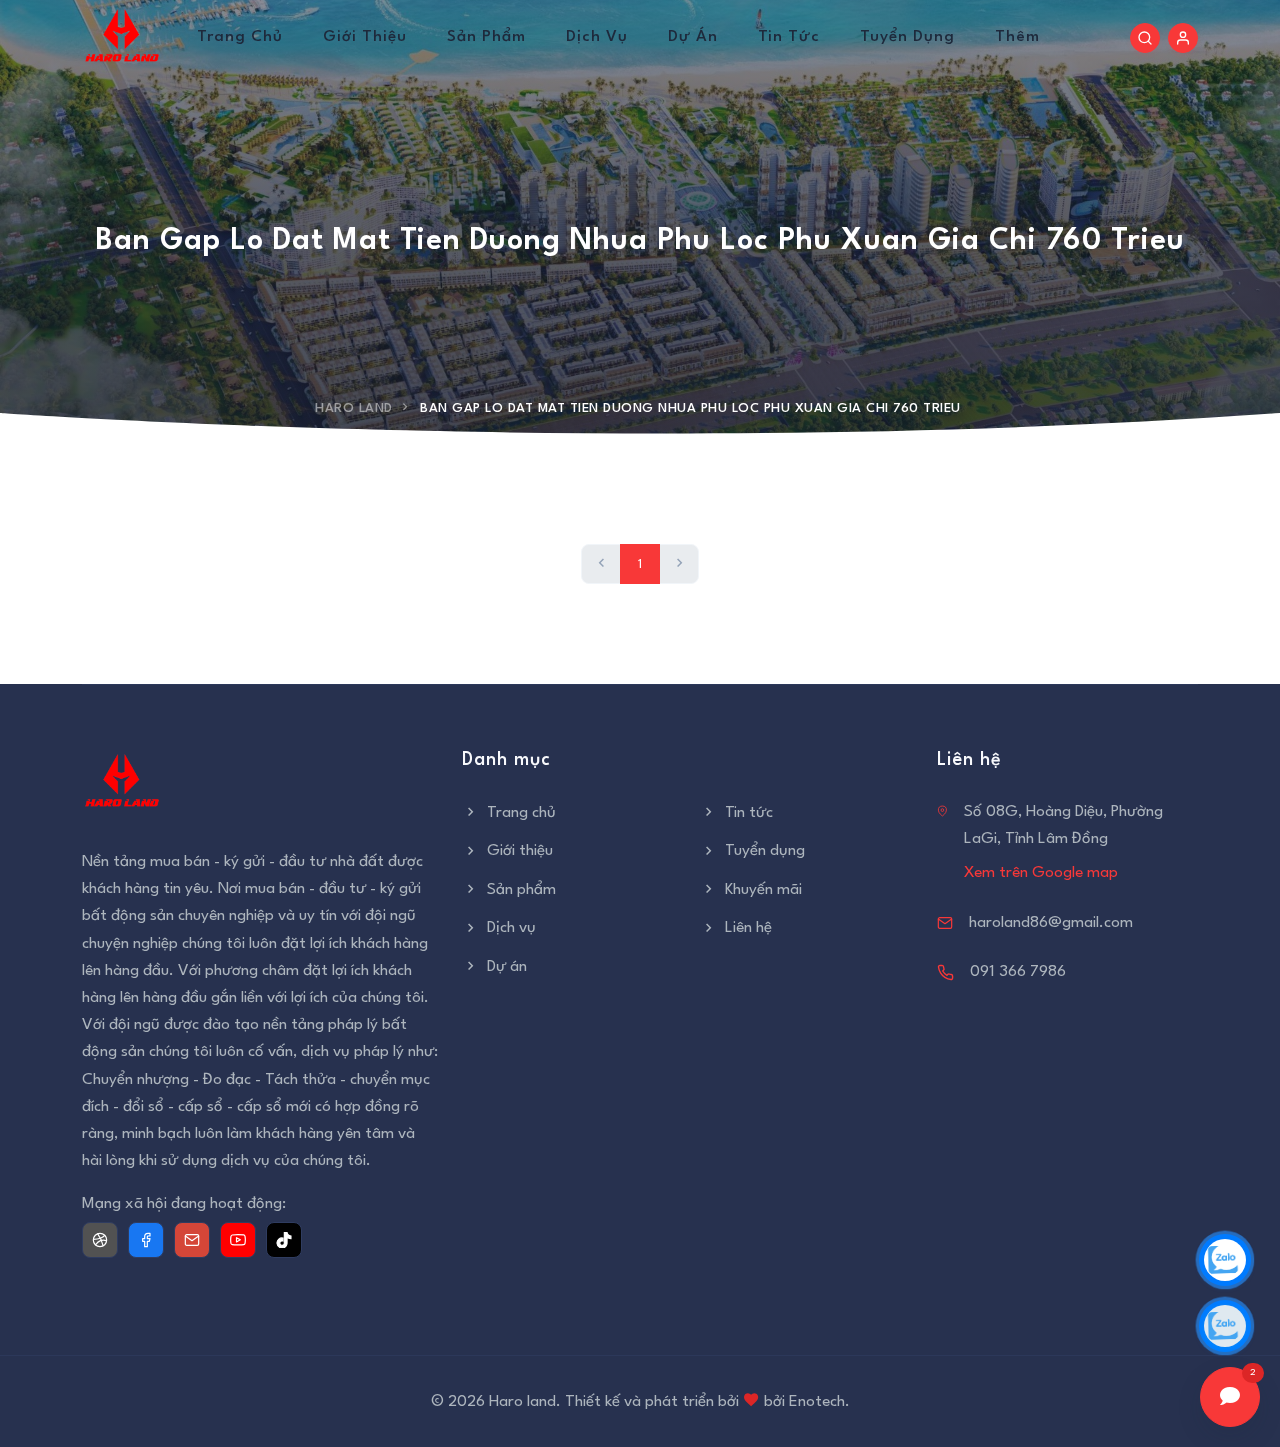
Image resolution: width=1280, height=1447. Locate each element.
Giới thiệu (365, 37)
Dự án (693, 37)
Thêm (1017, 37)
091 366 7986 (1018, 972)
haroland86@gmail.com (1051, 923)
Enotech (817, 1402)
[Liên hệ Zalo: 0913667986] (1225, 1326)
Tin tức (789, 37)
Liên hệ (748, 928)
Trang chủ (240, 37)
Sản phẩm (486, 37)
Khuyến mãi (763, 890)
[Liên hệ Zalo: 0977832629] (1225, 1260)
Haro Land (354, 408)
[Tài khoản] (1183, 38)
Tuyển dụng (907, 37)
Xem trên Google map (1041, 873)
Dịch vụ (597, 37)
